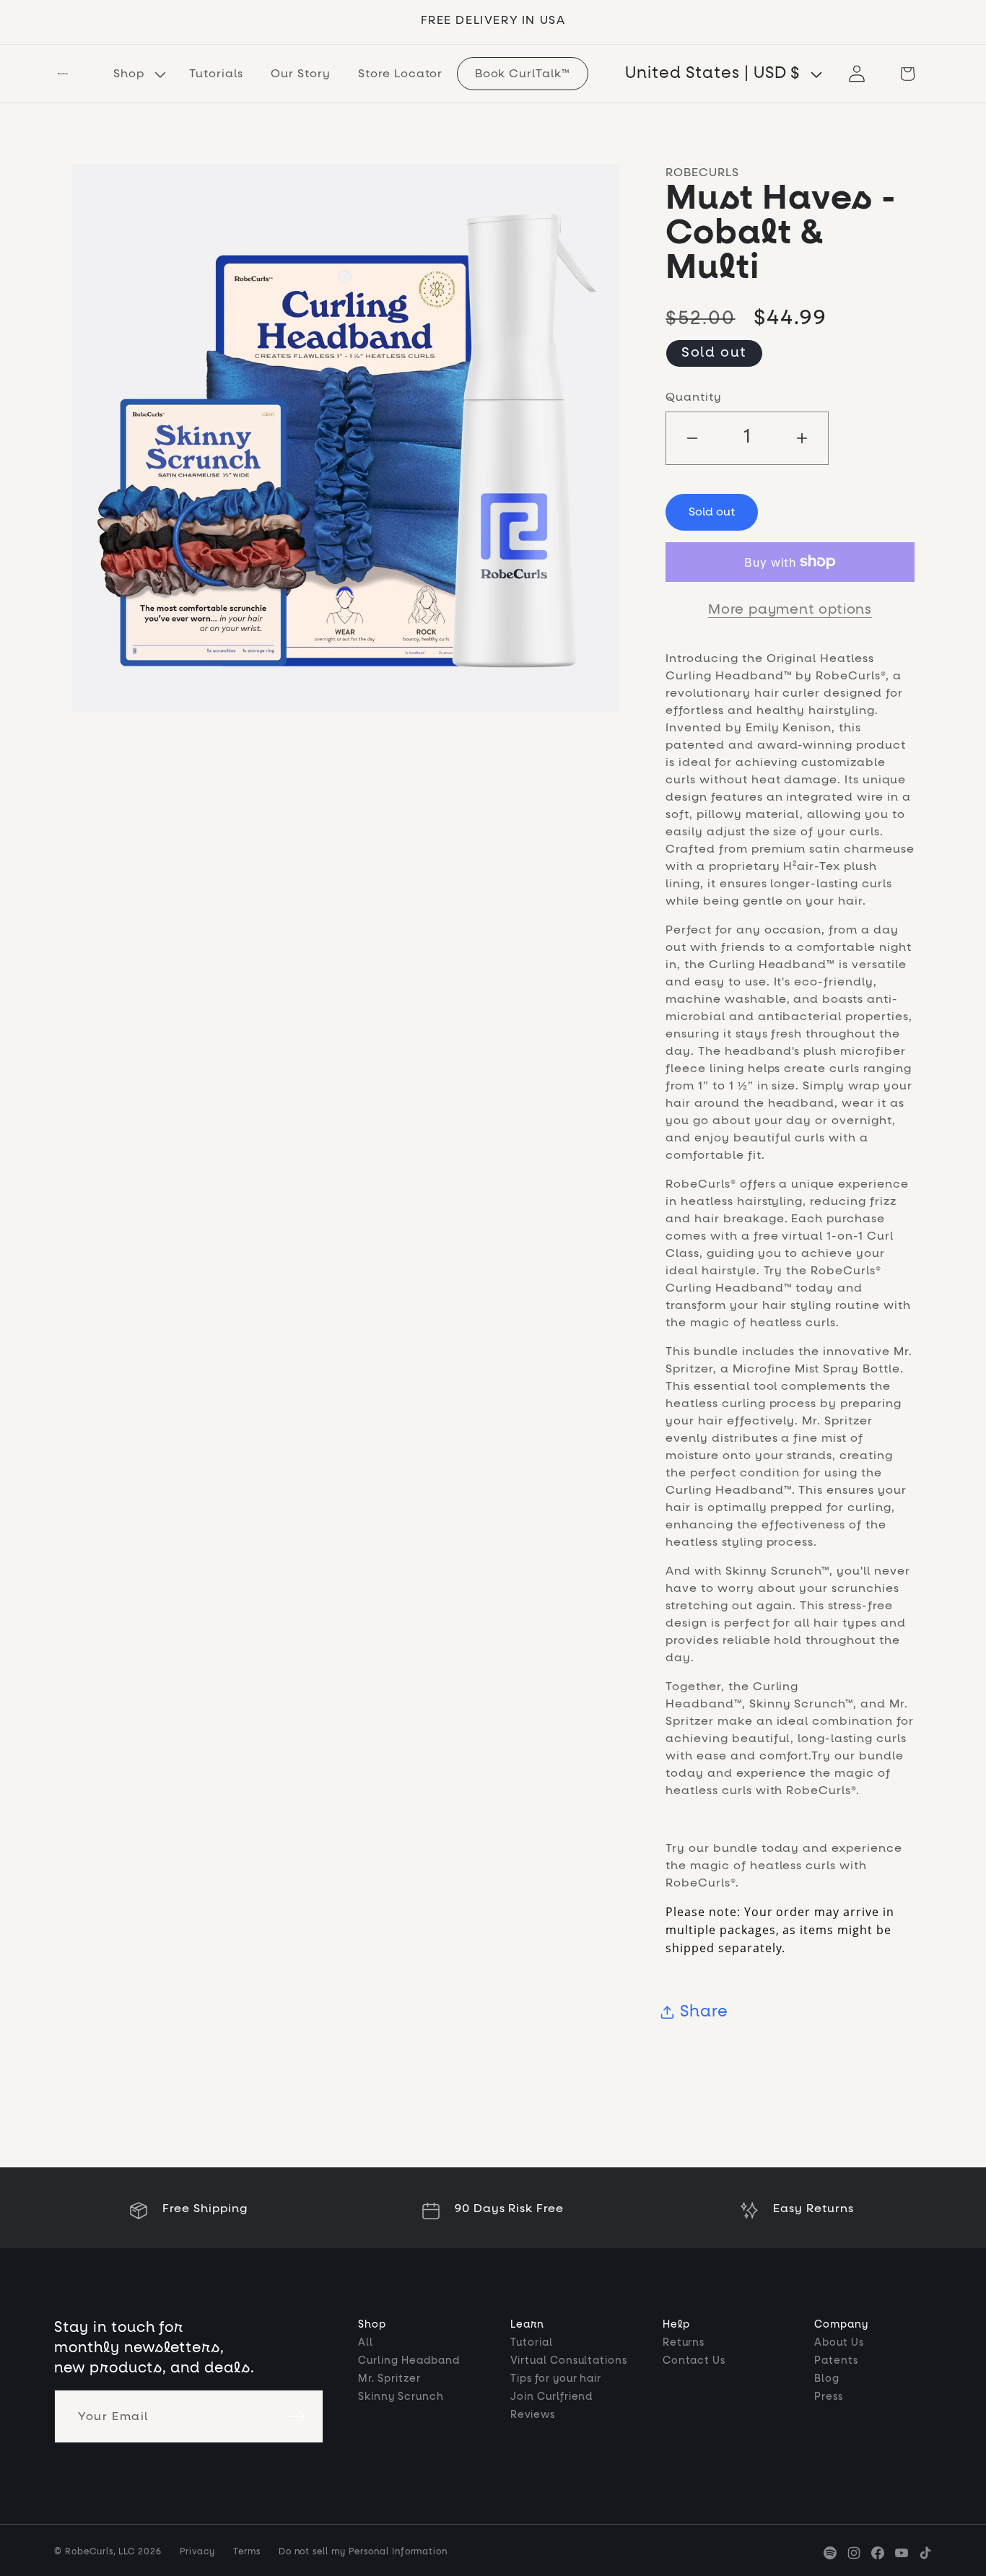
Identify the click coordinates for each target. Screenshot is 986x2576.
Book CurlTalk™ (523, 74)
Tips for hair (556, 2379)
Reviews (533, 2415)
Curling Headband (409, 2361)
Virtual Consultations (569, 2361)
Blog (827, 2379)
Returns (684, 2343)
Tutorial (532, 2343)
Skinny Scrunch (401, 2397)
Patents (836, 2361)
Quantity (694, 397)
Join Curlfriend (551, 2397)
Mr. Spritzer (389, 2379)
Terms (247, 2552)
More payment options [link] (790, 610)
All (366, 2343)
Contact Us (694, 2361)
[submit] (297, 2416)
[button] (138, 73)
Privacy (197, 2552)
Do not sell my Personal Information (363, 2552)
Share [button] (704, 2012)
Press (829, 2397)
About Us (839, 2343)
